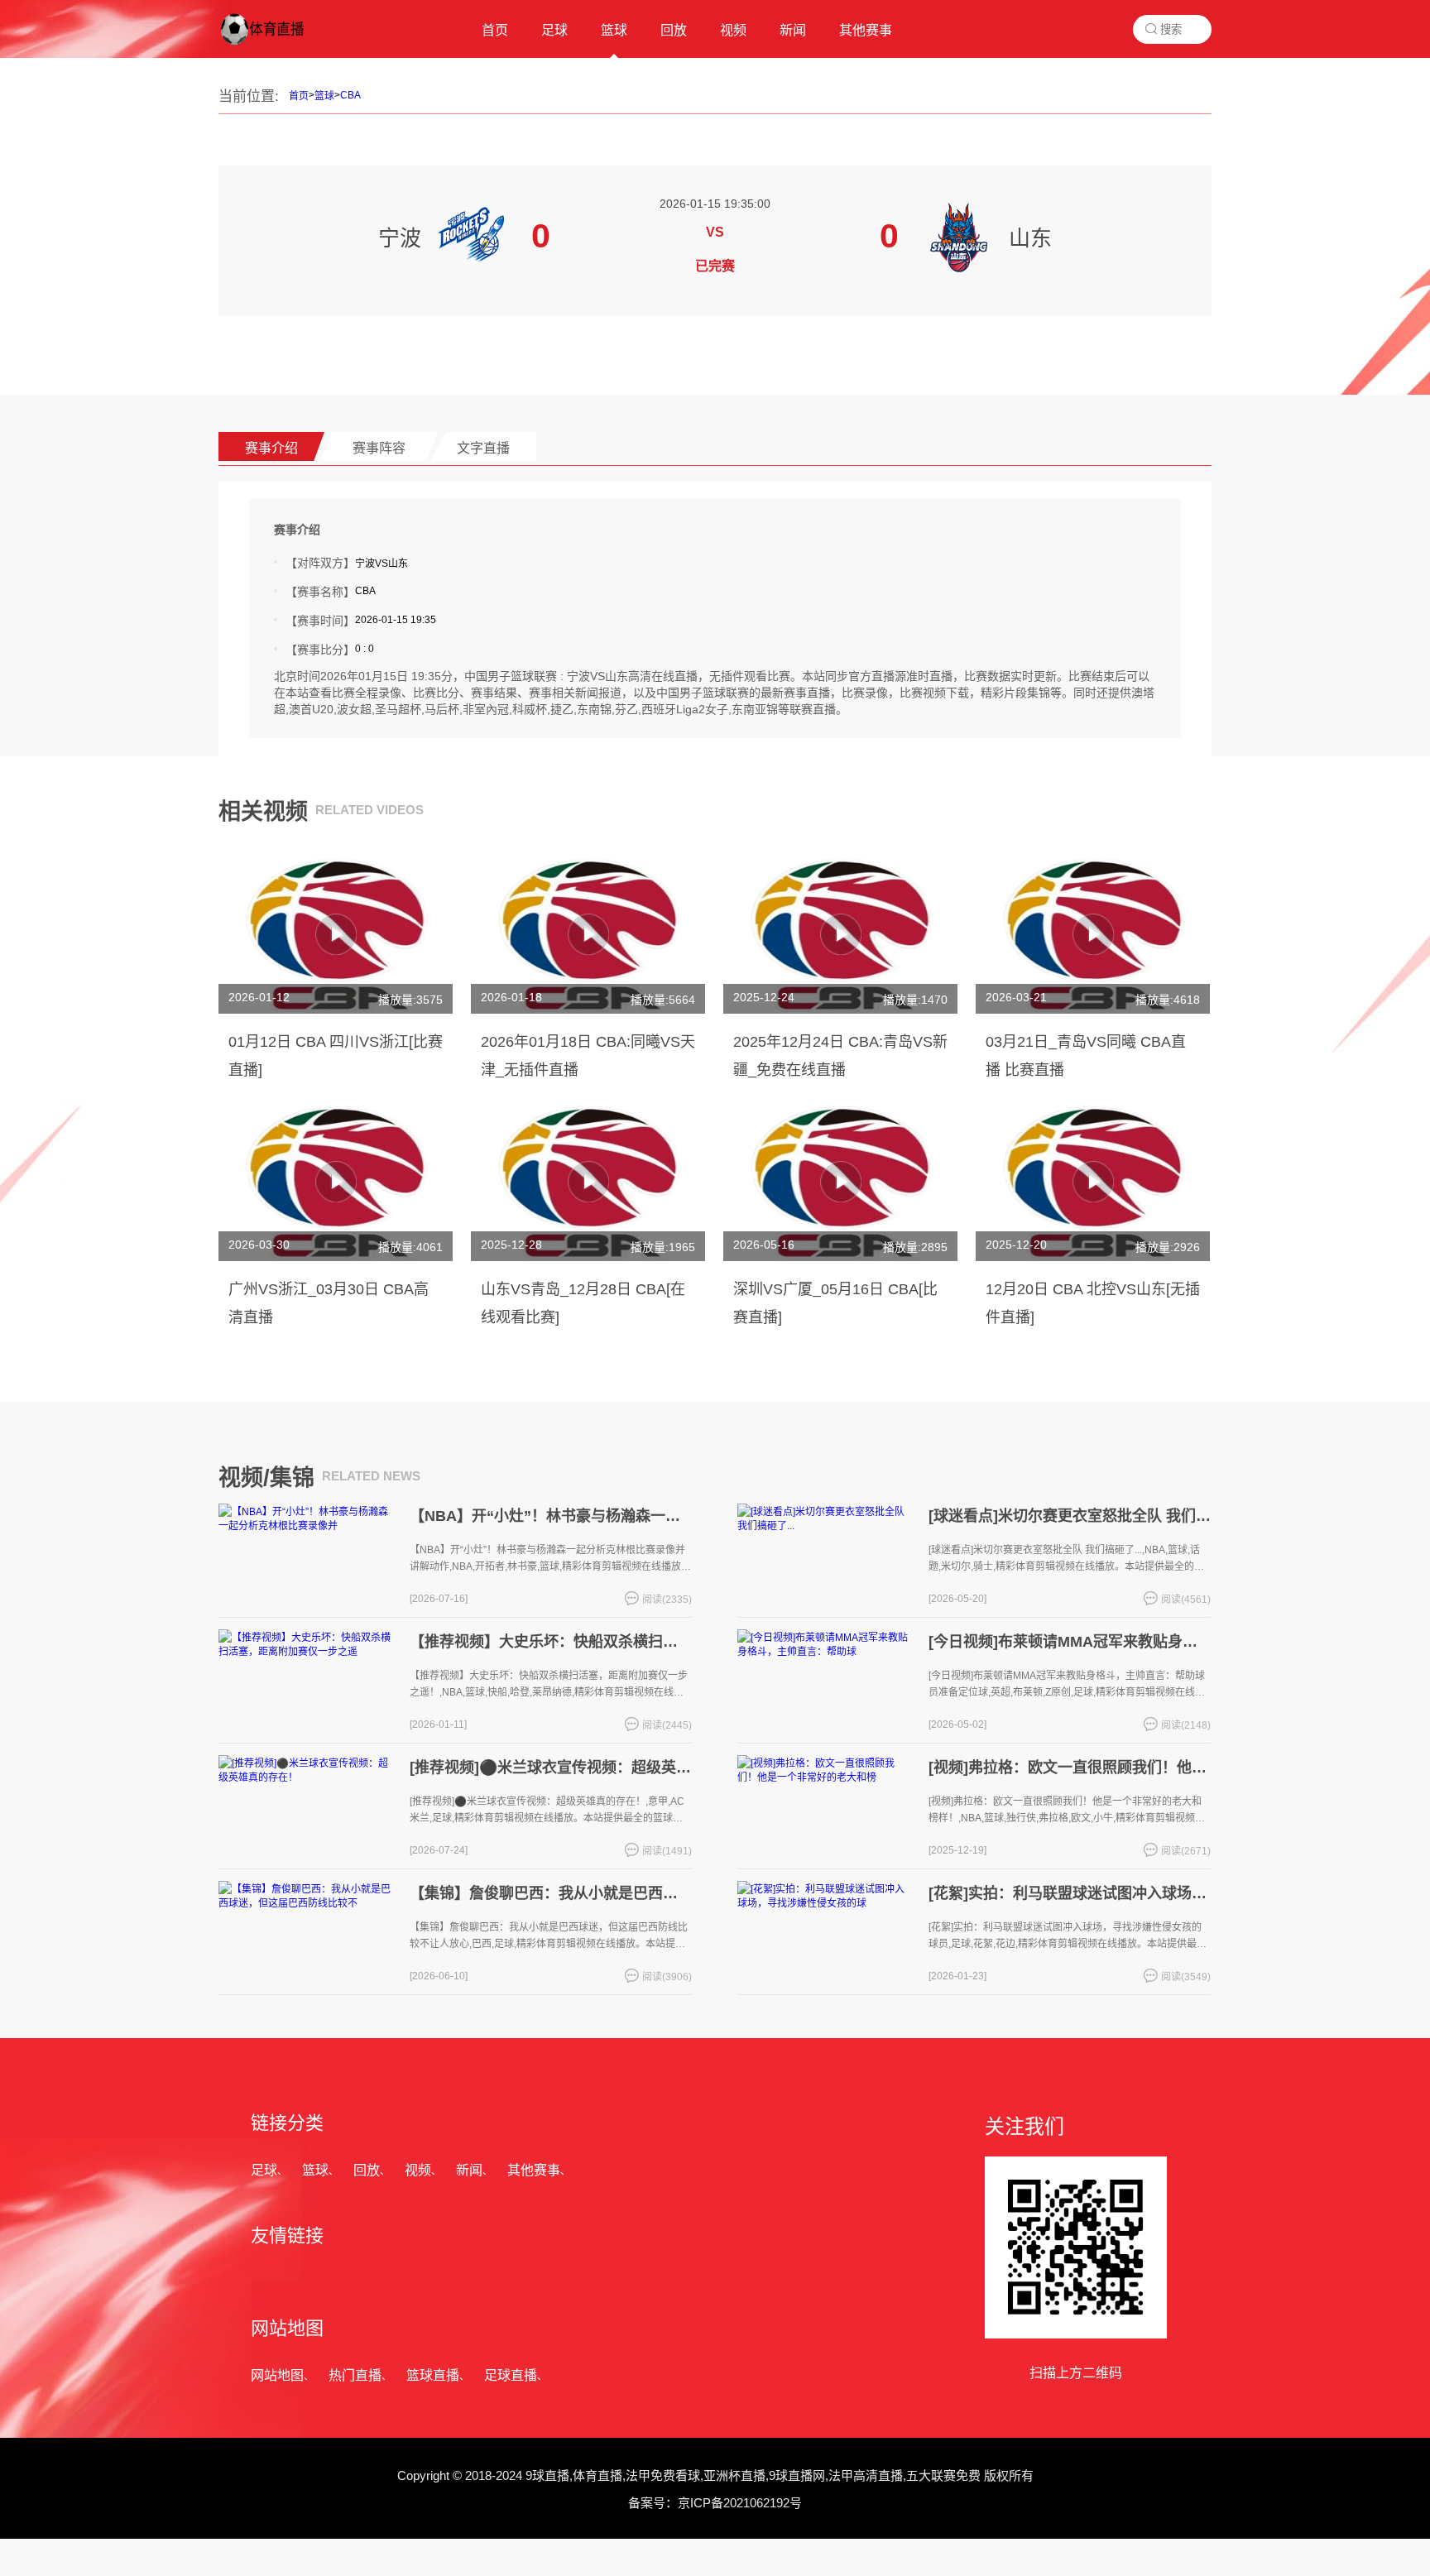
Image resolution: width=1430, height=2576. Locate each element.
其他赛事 (534, 2170)
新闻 (469, 2170)
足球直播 (511, 2375)
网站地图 (277, 2375)
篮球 (324, 96)
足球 (264, 2170)
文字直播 (483, 448)
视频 (418, 2170)
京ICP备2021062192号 (740, 2503)
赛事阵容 (379, 448)
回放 (367, 2170)
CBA (350, 95)
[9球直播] (276, 46)
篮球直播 (433, 2375)
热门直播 (355, 2375)
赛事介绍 (271, 448)
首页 (299, 96)
